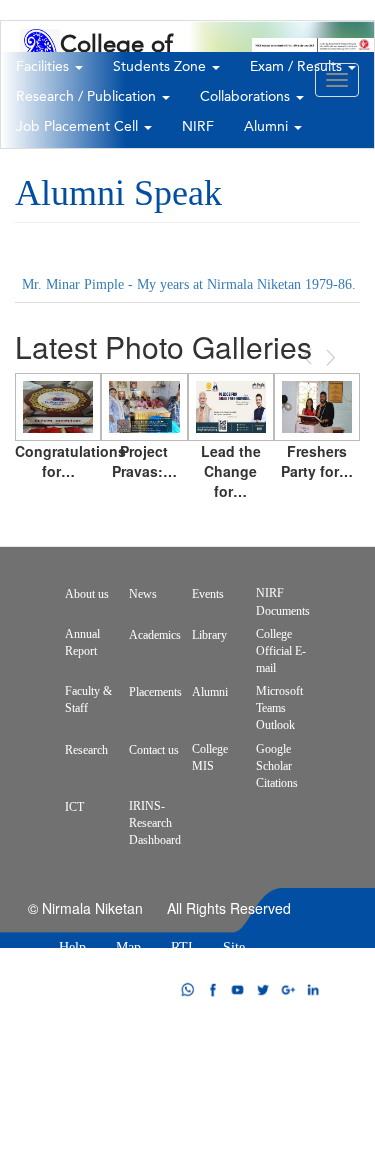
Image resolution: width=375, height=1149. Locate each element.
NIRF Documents (283, 601)
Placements (155, 692)
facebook (213, 989)
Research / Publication (88, 97)
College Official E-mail (281, 651)
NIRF (198, 127)
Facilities (44, 67)
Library (209, 635)
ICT (74, 807)
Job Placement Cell (79, 127)
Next (329, 357)
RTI (182, 947)
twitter (263, 989)
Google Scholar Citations (277, 766)
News (143, 594)
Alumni (268, 127)
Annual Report (82, 642)
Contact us (154, 750)
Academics (155, 635)
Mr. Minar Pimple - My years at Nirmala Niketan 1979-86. (189, 284)
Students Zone (161, 67)
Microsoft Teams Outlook (279, 708)
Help (72, 947)
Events (208, 594)
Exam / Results (298, 67)
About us (87, 594)
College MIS (210, 757)
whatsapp (188, 989)
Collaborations (247, 97)
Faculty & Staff (88, 699)
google (288, 989)
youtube (238, 989)
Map (128, 947)
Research (86, 750)
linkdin (313, 989)
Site (234, 947)
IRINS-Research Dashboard (155, 823)
